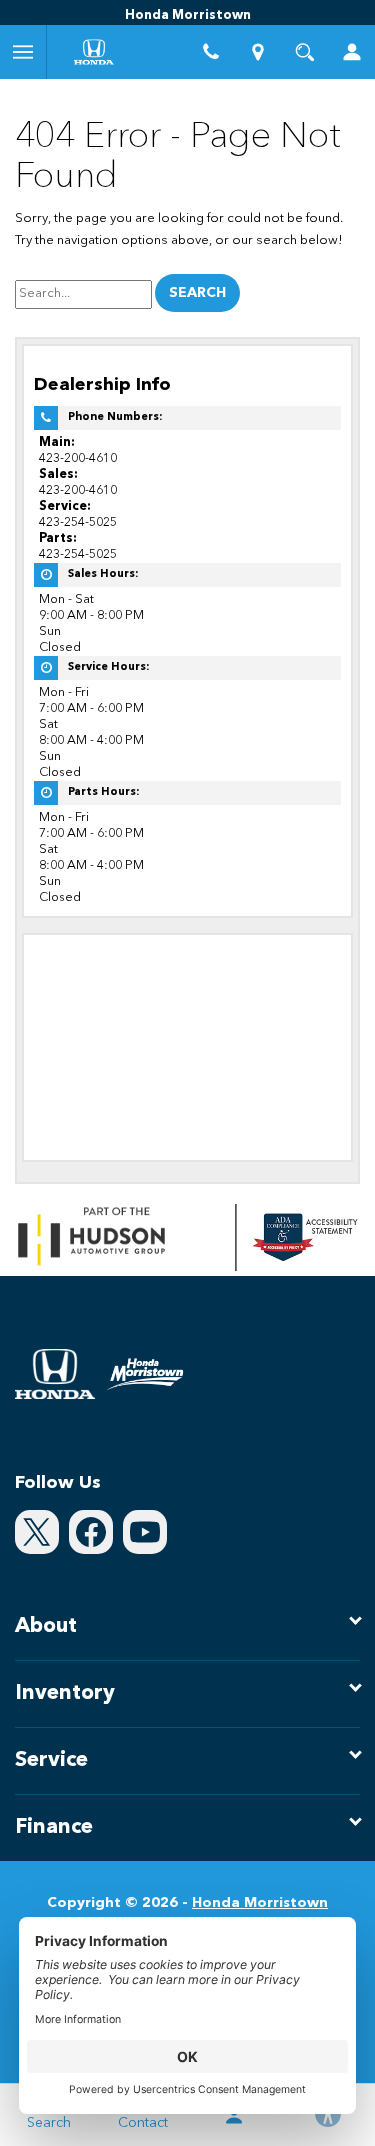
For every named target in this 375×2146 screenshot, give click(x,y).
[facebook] (91, 1532)
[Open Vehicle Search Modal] (304, 52)
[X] (37, 1532)
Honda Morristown (260, 1903)
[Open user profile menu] (351, 52)
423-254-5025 (78, 522)
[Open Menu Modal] (23, 52)
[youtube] (145, 1532)
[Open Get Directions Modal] (257, 52)
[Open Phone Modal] (211, 52)
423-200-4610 (78, 458)
